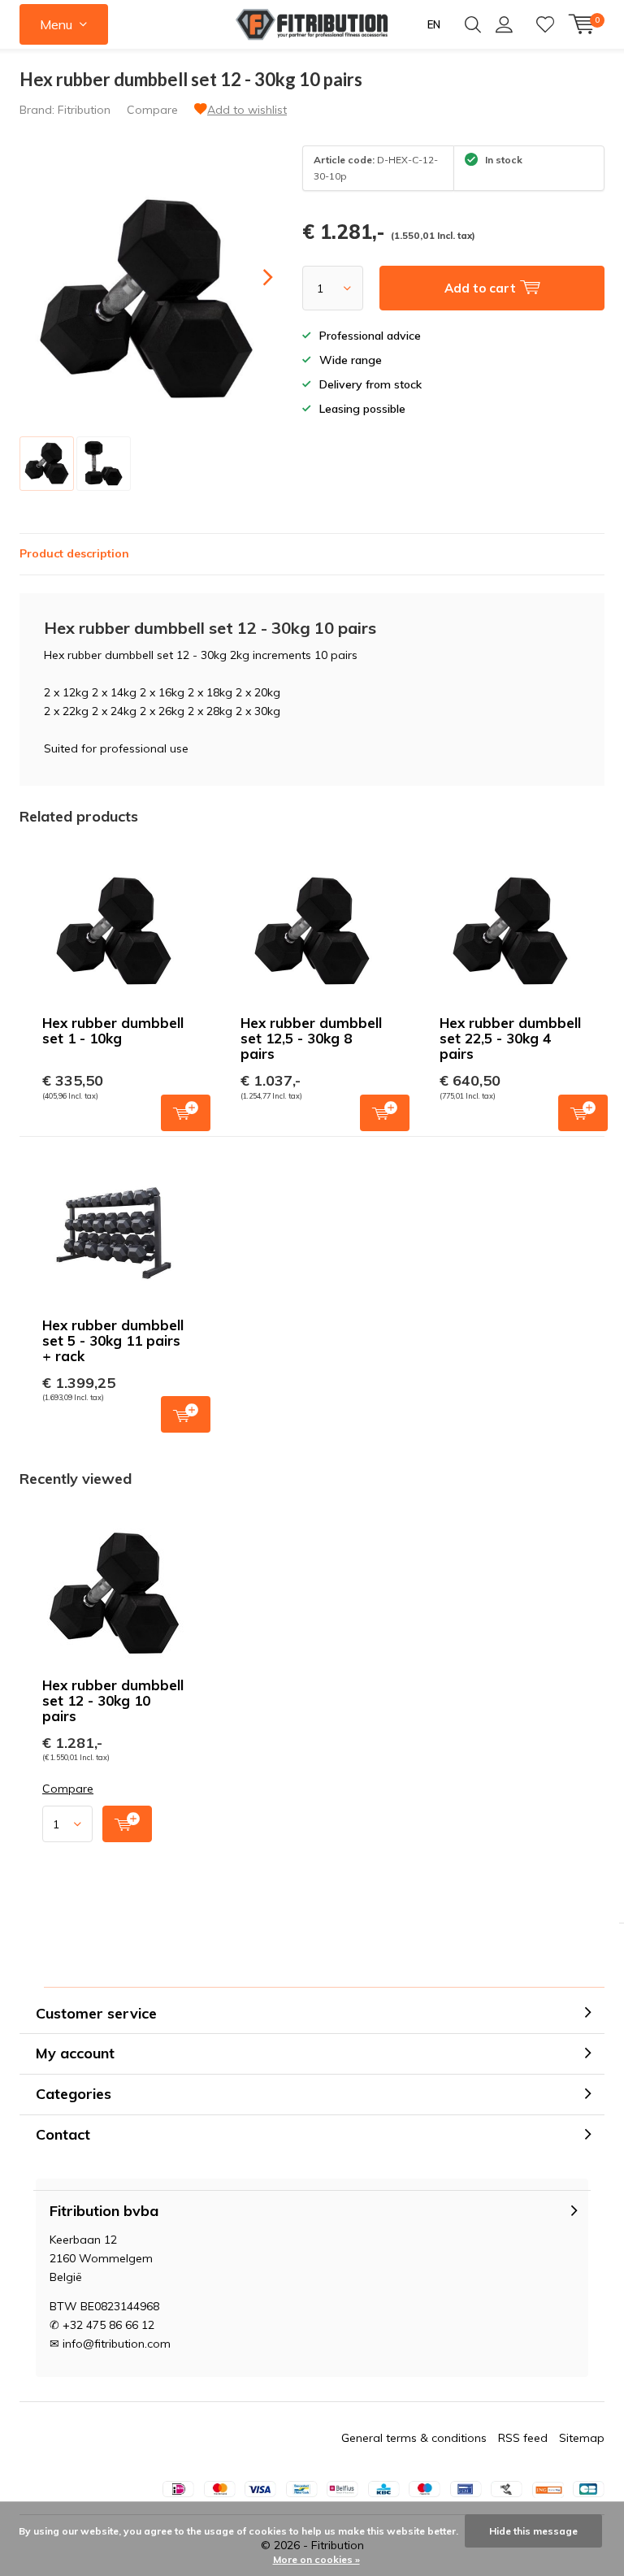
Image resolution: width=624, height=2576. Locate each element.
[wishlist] (545, 24)
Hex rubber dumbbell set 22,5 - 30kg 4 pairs (510, 1038)
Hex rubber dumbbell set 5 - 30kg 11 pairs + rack (113, 1340)
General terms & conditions (414, 2438)
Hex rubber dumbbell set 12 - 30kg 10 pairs (113, 1700)
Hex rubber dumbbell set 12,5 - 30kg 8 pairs (311, 1038)
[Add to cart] (127, 1824)
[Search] (473, 24)
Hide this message (533, 2531)
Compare (152, 110)
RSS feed (523, 2438)
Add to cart (186, 1113)
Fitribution (84, 110)
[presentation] (253, 278)
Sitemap (582, 2438)
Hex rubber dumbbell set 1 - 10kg (113, 1030)
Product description (74, 553)
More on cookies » (316, 2559)
